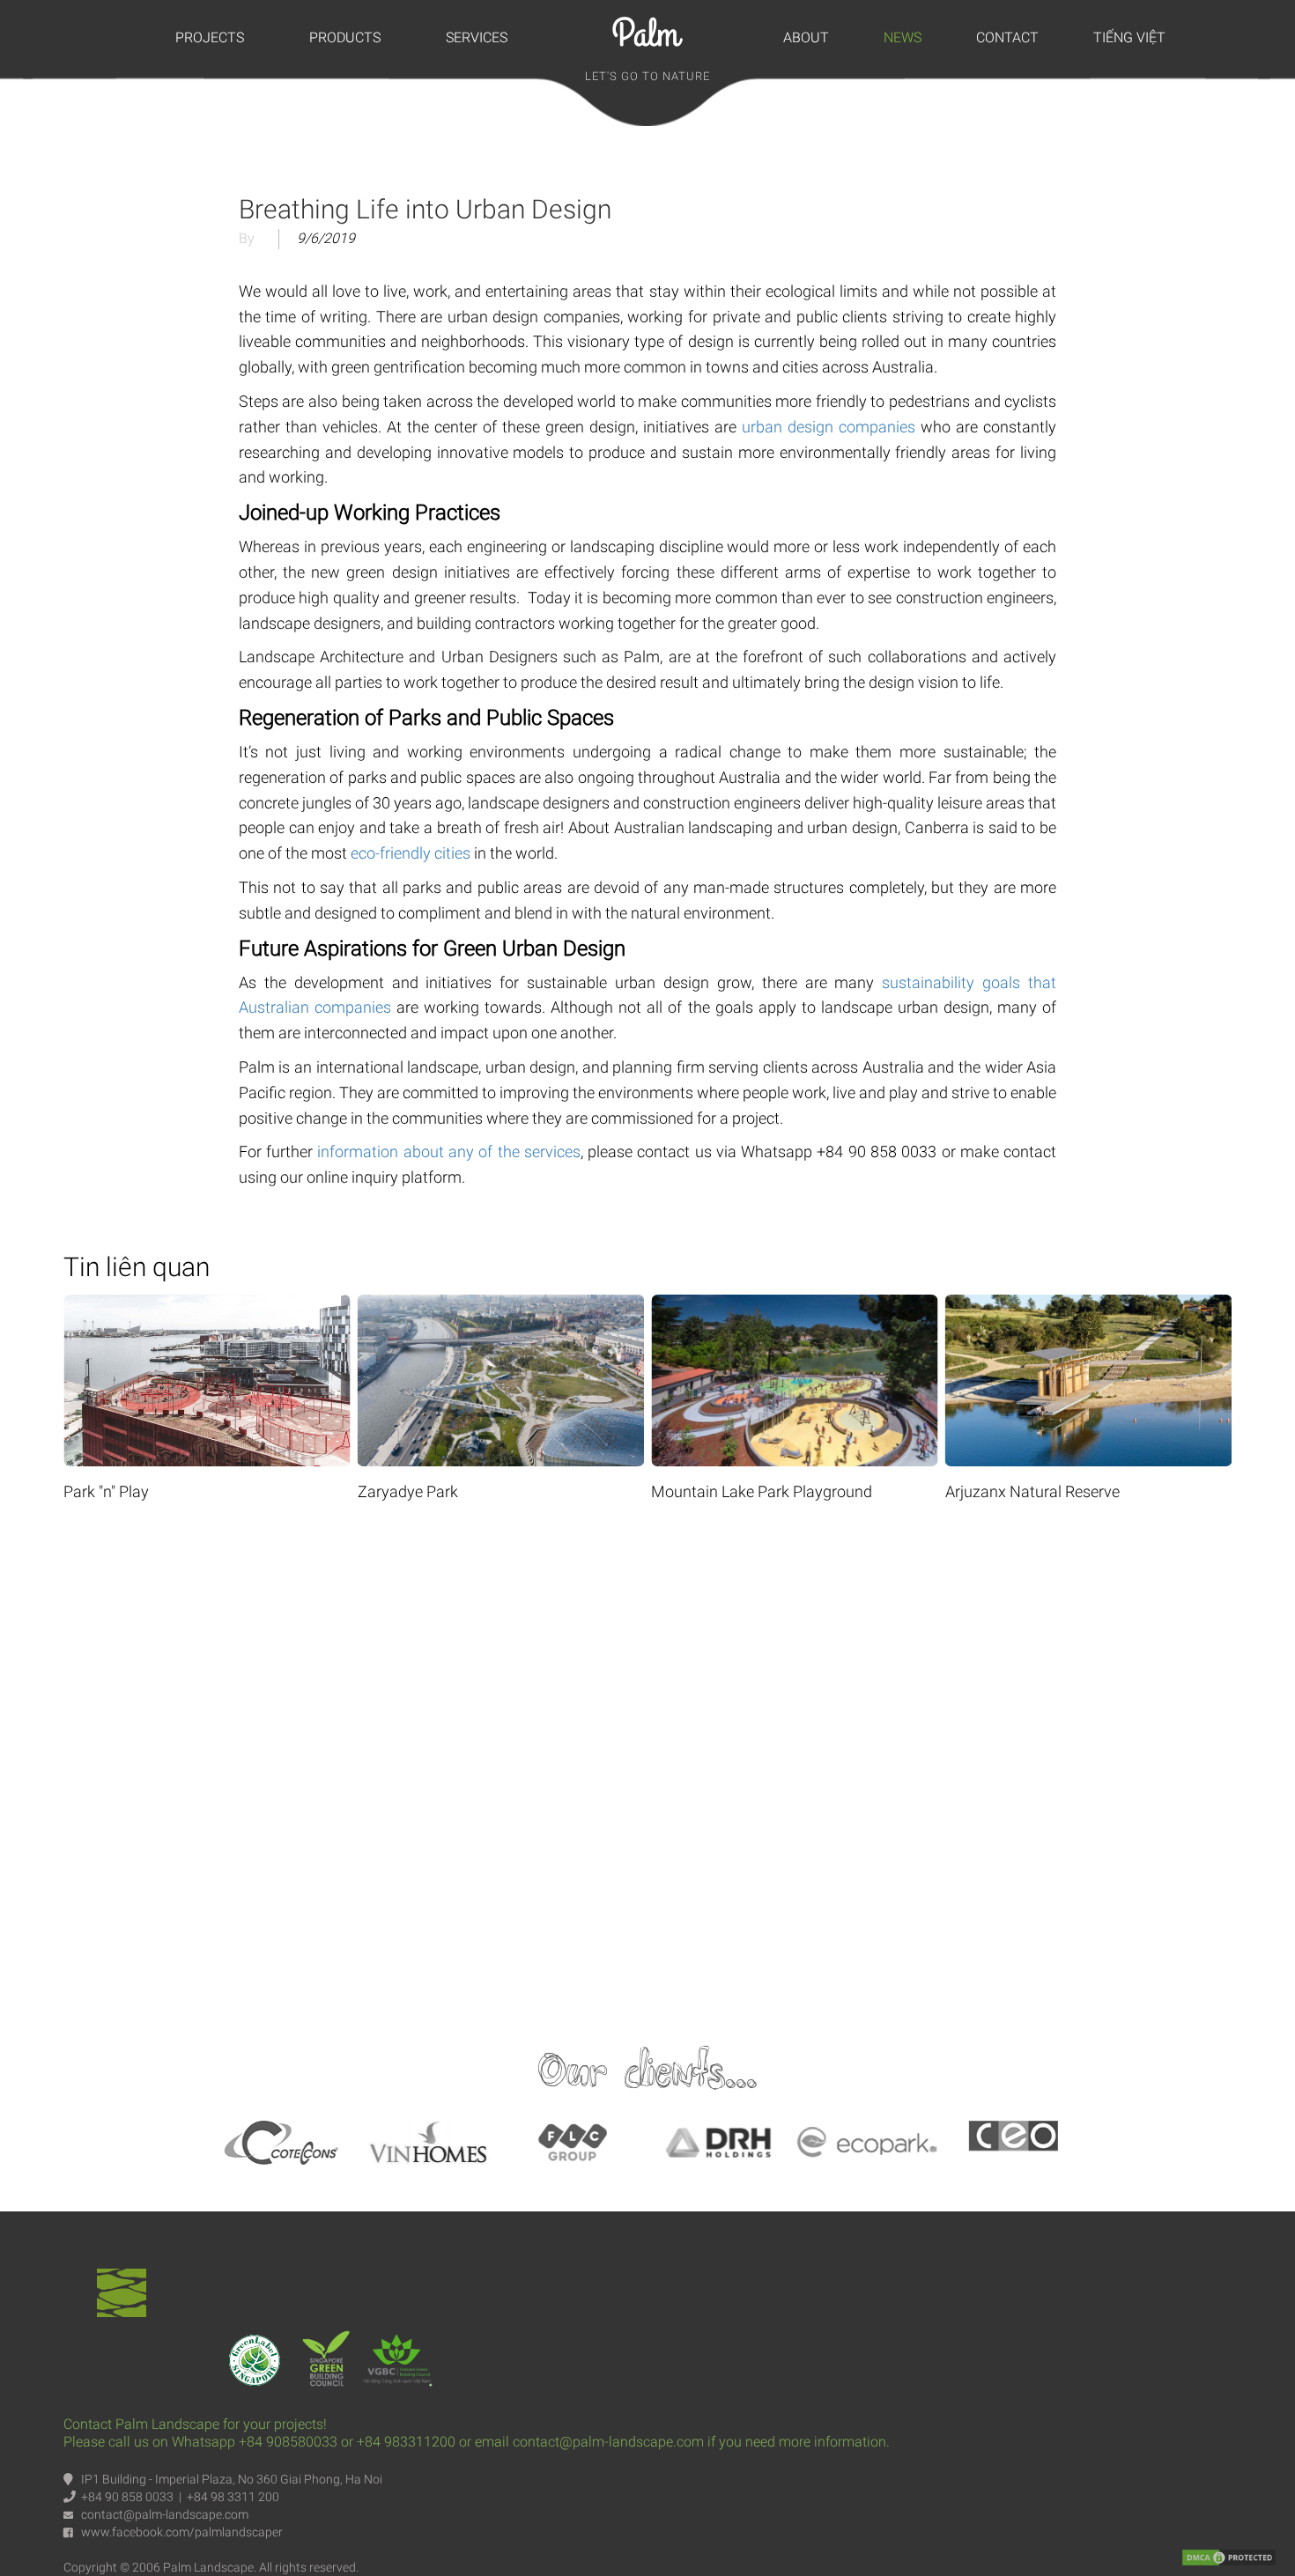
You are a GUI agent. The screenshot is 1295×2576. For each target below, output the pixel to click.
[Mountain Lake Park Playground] (795, 1306)
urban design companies (829, 427)
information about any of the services (448, 1151)
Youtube (647, 1766)
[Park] (207, 1306)
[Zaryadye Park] (501, 1306)
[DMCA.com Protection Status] (1229, 2557)
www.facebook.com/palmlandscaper (182, 2532)
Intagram (820, 1766)
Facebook (475, 1766)
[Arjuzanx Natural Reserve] (1089, 1306)
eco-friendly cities (411, 853)
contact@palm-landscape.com (165, 2514)
